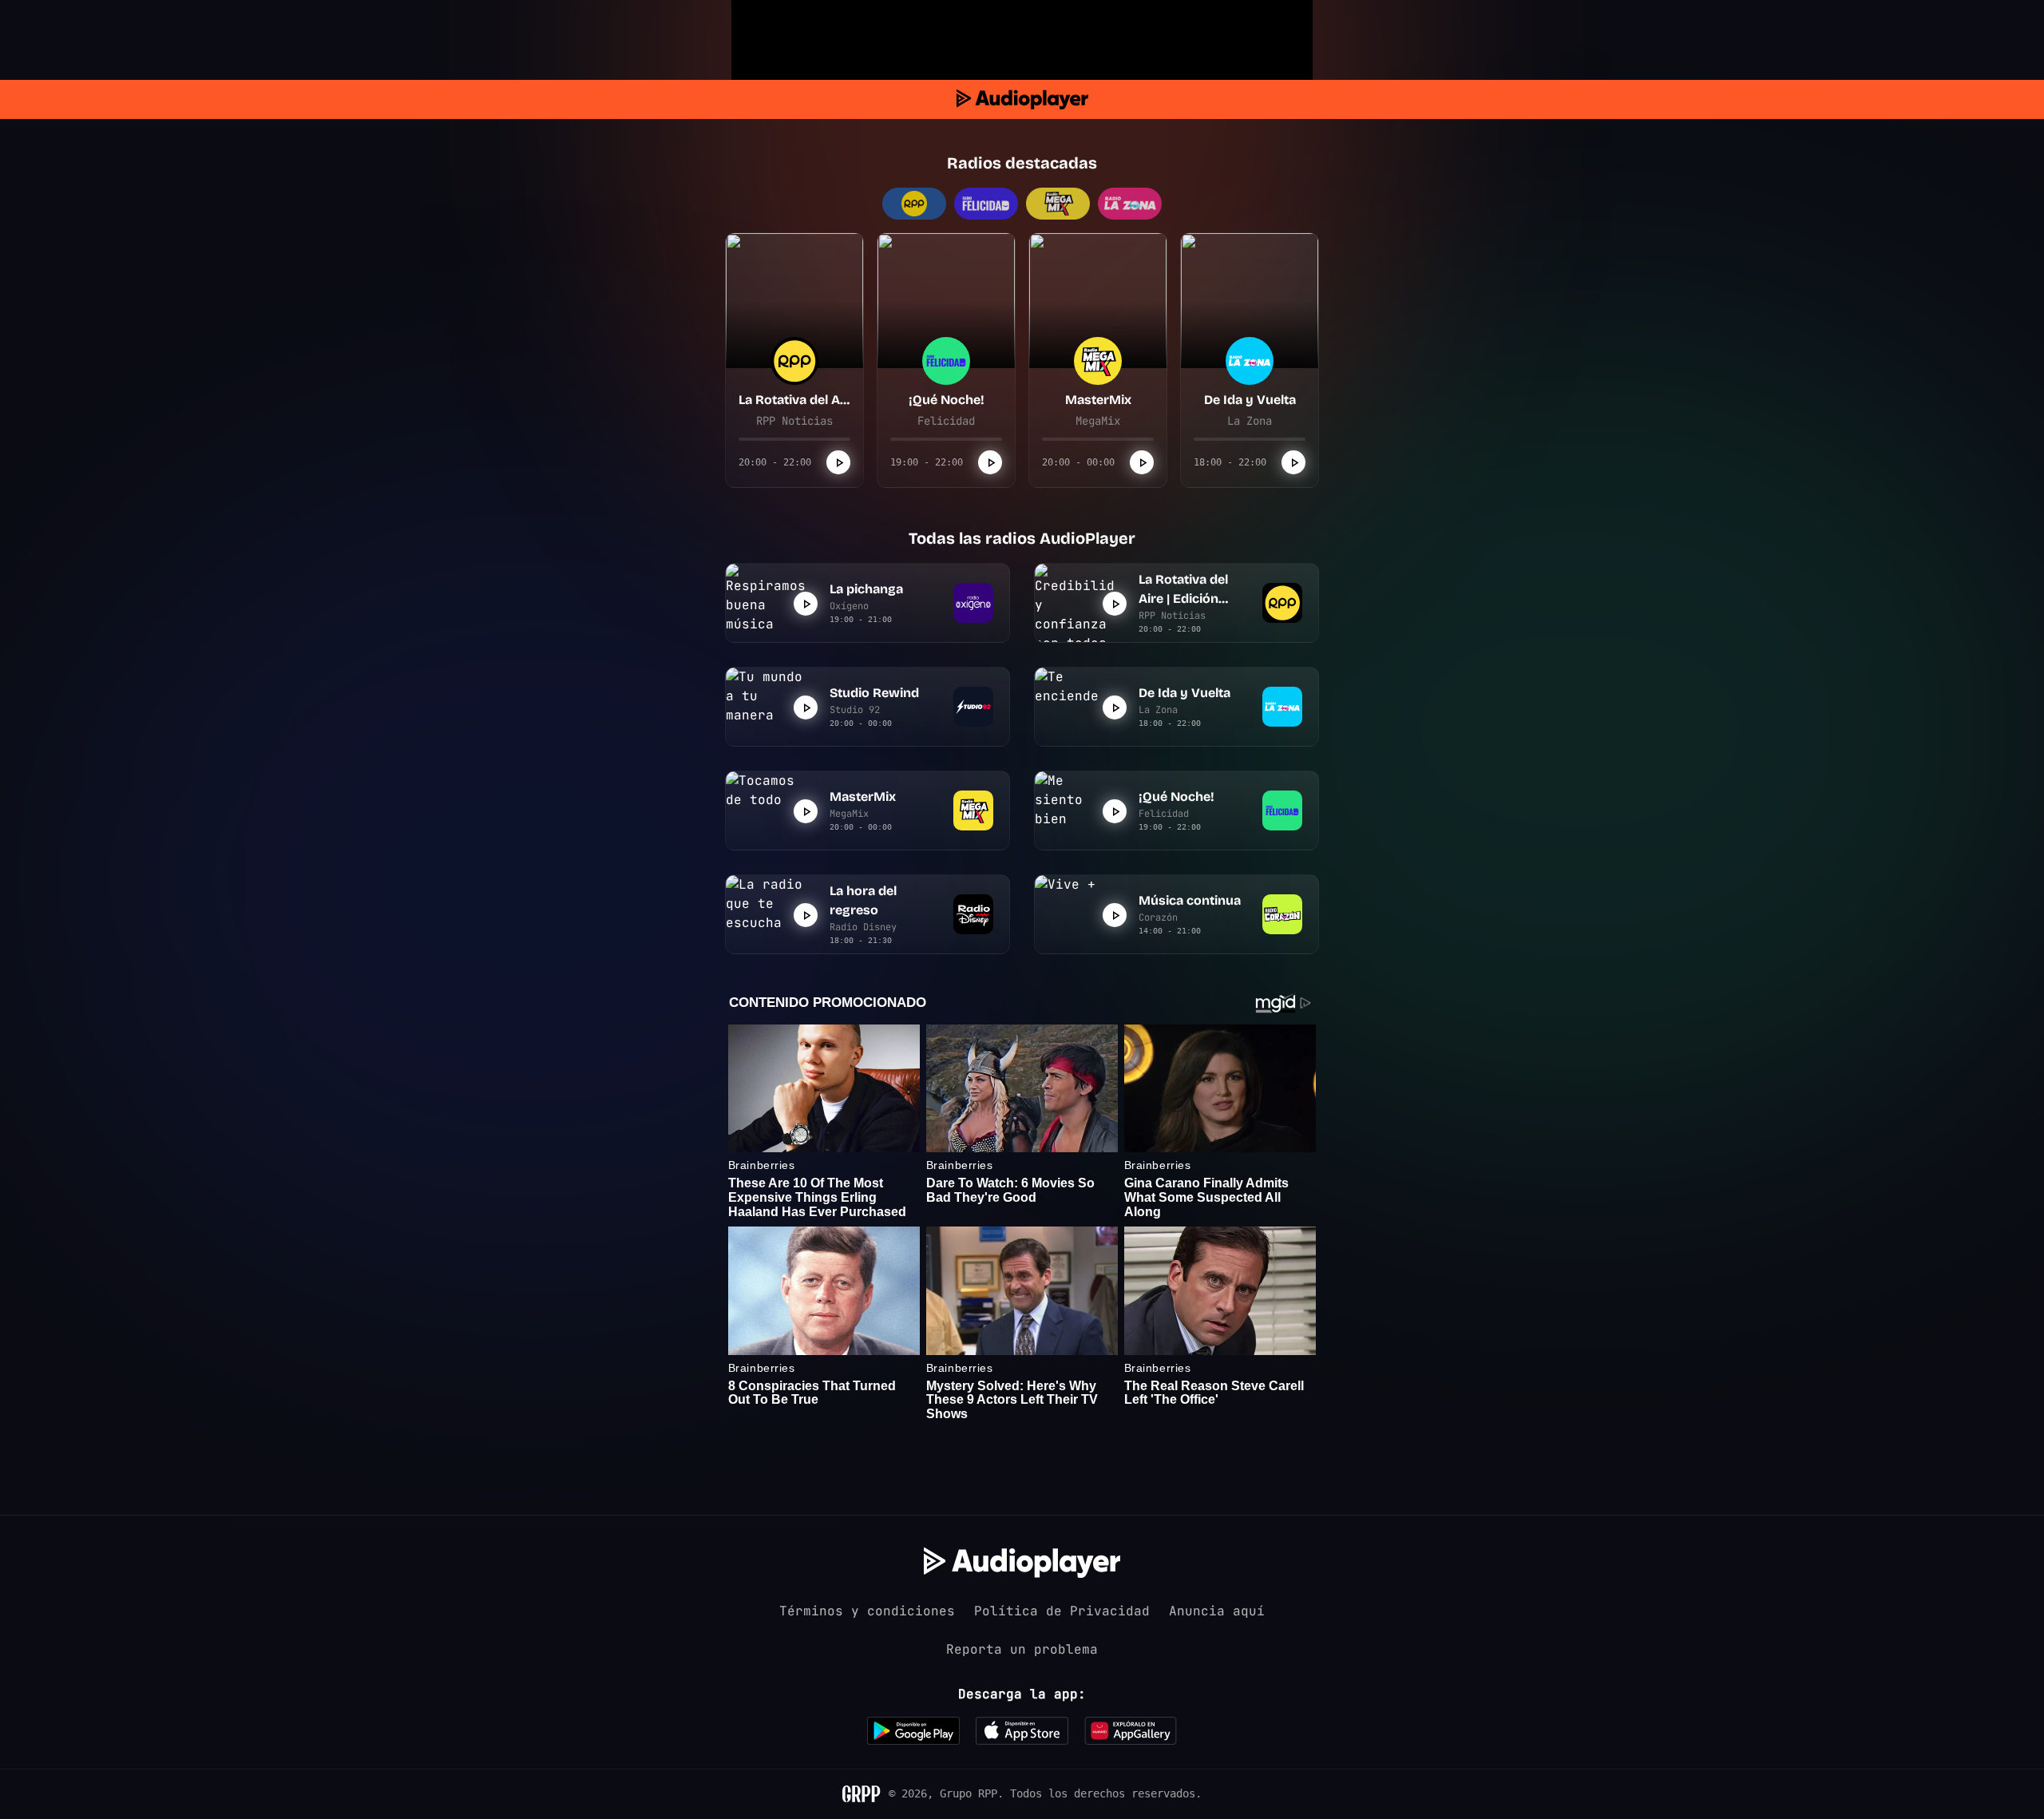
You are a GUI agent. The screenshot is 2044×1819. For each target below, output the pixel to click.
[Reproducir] (838, 462)
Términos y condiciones (867, 1611)
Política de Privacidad (1062, 1611)
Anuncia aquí (1217, 1611)
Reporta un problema (1022, 1649)
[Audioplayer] (1022, 99)
